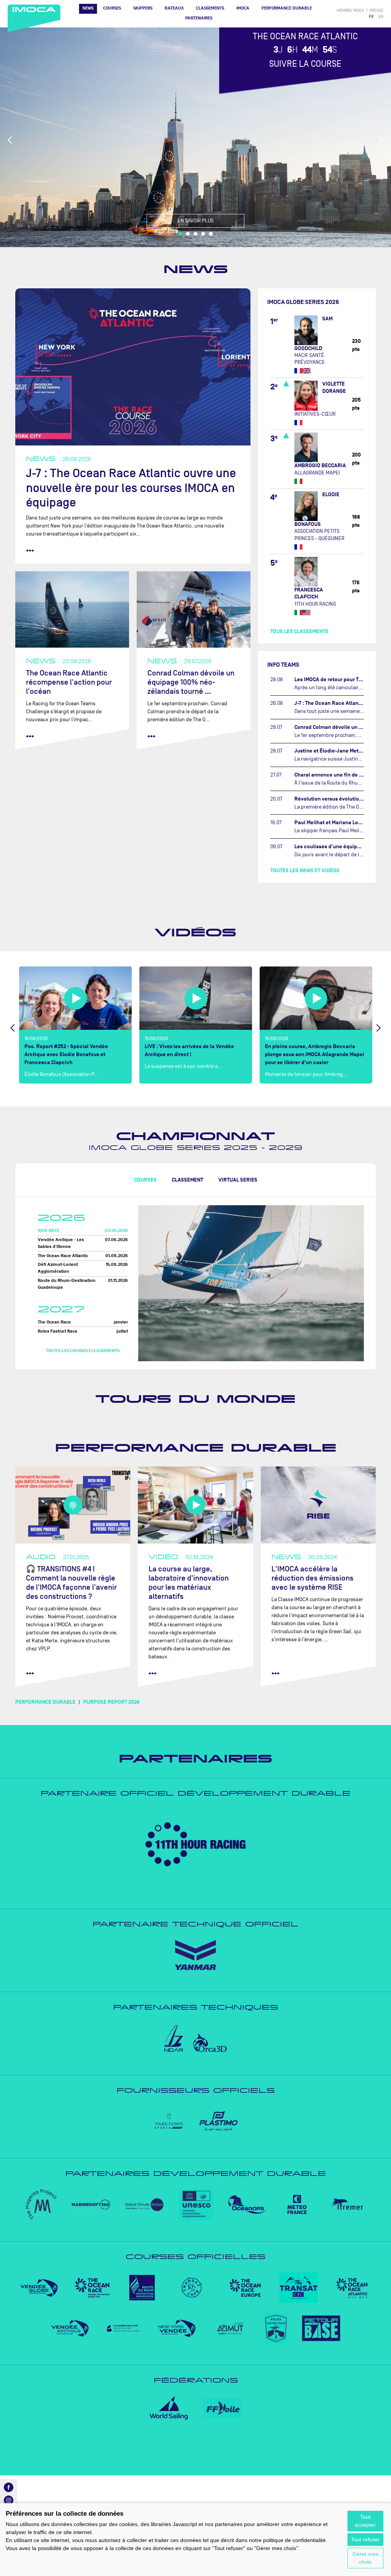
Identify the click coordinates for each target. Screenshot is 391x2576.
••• (30, 550)
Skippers (143, 8)
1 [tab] (180, 234)
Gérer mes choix (365, 2558)
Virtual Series (238, 1180)
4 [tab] (203, 234)
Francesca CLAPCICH (309, 593)
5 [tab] (211, 234)
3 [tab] (195, 234)
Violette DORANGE (334, 387)
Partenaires (199, 18)
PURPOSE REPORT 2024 (111, 1702)
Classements (210, 8)
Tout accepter (365, 2521)
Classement (187, 1180)
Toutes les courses (67, 1351)
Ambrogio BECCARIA (320, 466)
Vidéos (195, 933)
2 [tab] (188, 234)
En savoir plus (195, 221)
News (88, 8)
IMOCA (243, 8)
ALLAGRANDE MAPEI (317, 473)
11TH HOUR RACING (315, 604)
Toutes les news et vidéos (305, 871)
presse (376, 10)
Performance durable (196, 1448)
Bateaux (174, 8)
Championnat (195, 1136)
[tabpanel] (195, 137)
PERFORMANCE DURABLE (287, 8)
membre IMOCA (350, 10)
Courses (112, 8)
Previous (10, 140)
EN (381, 17)
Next (381, 140)
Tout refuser (365, 2539)
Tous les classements (299, 631)
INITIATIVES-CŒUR (315, 414)
